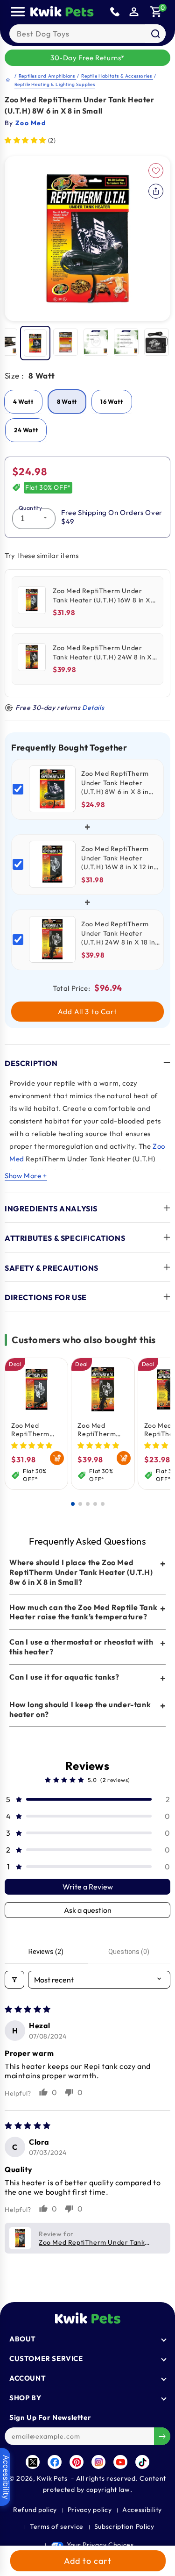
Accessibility (142, 2510)
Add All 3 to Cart (88, 1012)
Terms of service (57, 2526)
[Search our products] (155, 34)
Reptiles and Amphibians (47, 76)
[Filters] (14, 1980)
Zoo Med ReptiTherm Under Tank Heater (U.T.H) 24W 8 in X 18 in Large (103, 1430)
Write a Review (88, 1887)
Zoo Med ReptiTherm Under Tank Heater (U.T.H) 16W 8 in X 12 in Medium (36, 1430)
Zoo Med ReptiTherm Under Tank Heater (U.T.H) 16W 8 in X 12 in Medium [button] (101, 2242)
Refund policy (35, 2510)
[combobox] (87, 34)
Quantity (30, 508)
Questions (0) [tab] (129, 1952)
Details (93, 708)
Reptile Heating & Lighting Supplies (55, 84)
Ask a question (88, 1910)
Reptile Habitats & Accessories (117, 76)
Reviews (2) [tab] (46, 1952)
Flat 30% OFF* (48, 487)
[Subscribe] (162, 2436)
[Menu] (18, 12)
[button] (156, 12)
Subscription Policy (124, 2526)
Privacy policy (90, 2510)
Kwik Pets (52, 2478)
